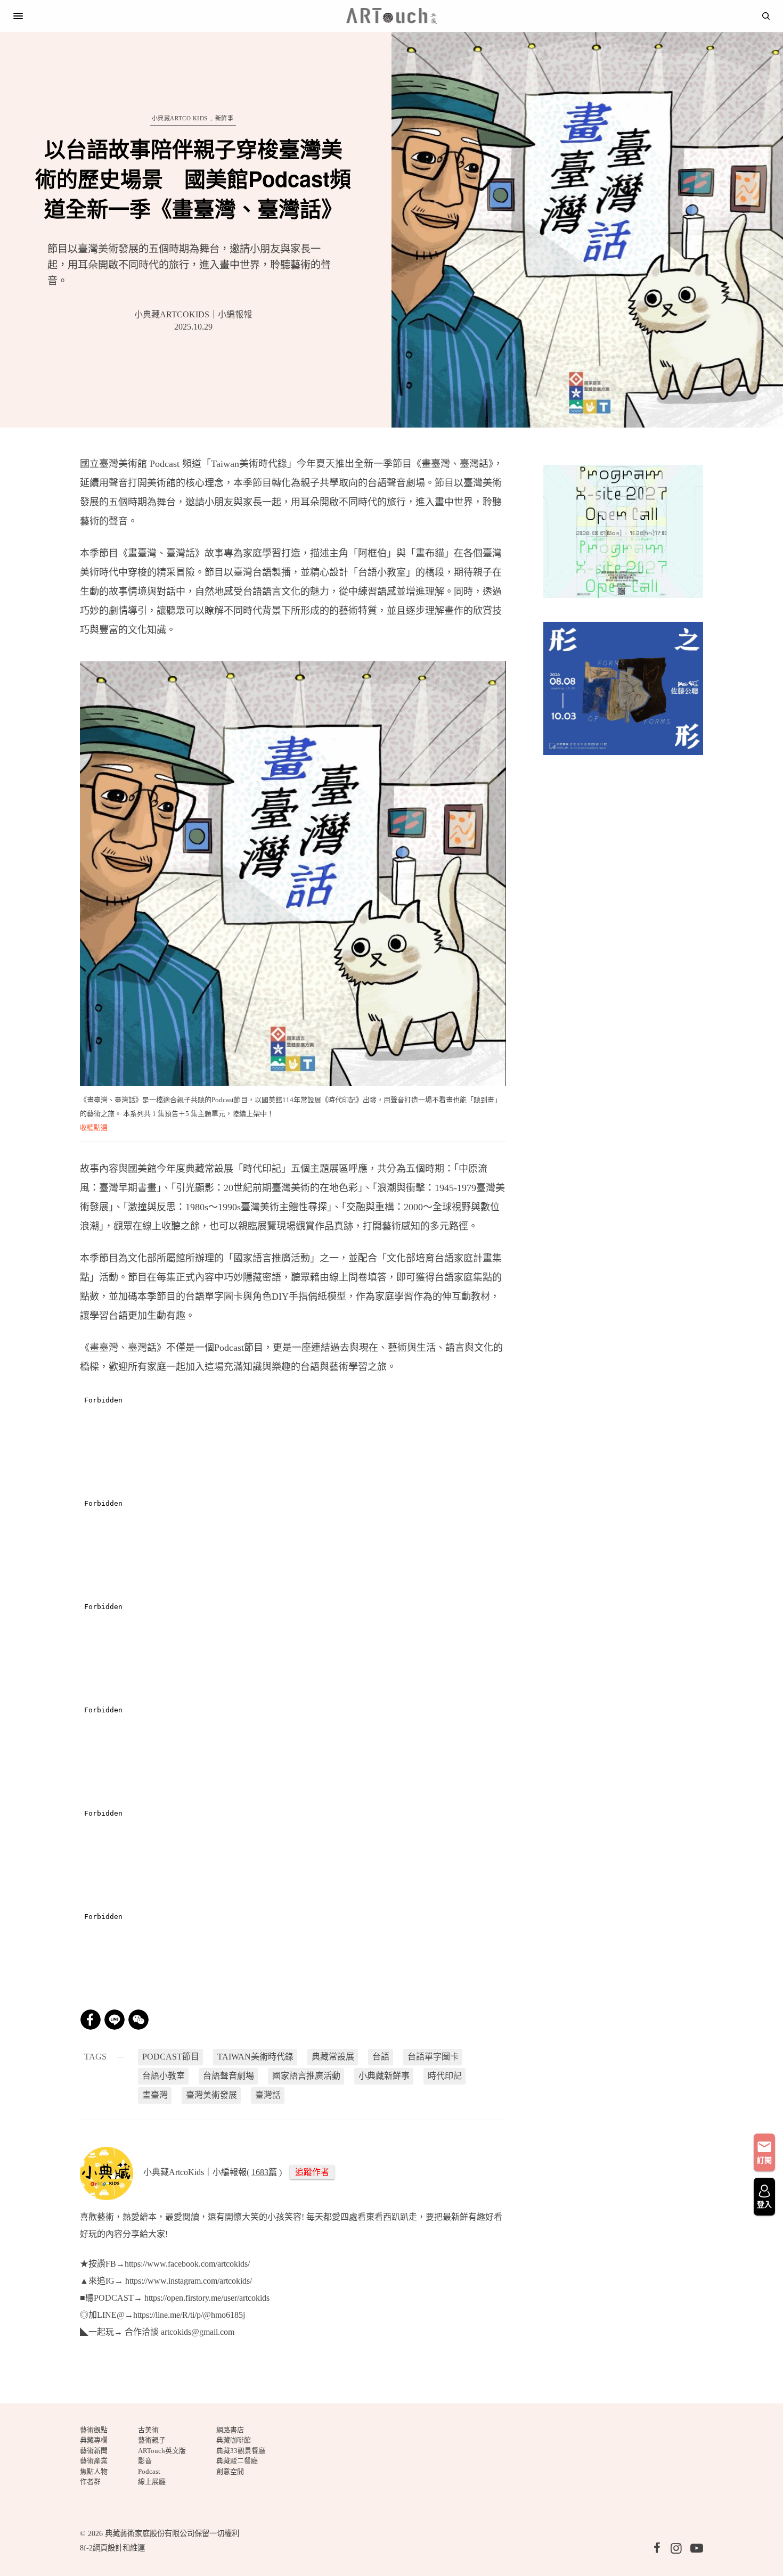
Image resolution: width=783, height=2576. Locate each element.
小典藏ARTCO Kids (180, 118)
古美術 (148, 2430)
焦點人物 (94, 2471)
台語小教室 (164, 2076)
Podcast (149, 2471)
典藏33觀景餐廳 (241, 2451)
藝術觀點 (94, 2430)
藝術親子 (152, 2440)
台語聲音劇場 (229, 2076)
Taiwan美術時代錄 (255, 2057)
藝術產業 (94, 2461)
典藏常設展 (333, 2057)
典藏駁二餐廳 (237, 2461)
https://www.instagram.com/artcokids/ (189, 2281)
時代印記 (445, 2076)
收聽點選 (94, 1127)
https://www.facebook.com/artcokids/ (187, 2264)
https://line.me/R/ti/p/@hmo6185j (190, 2315)
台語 (381, 2057)
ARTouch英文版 (162, 2451)
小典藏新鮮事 (384, 2076)
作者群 (90, 2481)
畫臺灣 (155, 2095)
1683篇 (264, 2172)
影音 (145, 2461)
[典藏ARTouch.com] (391, 16)
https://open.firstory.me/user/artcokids (206, 2298)
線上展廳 (152, 2481)
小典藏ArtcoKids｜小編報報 (193, 314)
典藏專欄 (94, 2440)
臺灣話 (268, 2095)
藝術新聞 (94, 2451)
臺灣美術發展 (211, 2095)
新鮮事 (225, 118)
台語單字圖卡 (433, 2057)
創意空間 (230, 2471)
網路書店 (230, 2430)
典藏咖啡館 (234, 2440)
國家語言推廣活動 (306, 2076)
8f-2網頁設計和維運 (112, 2548)
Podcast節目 (171, 2057)
